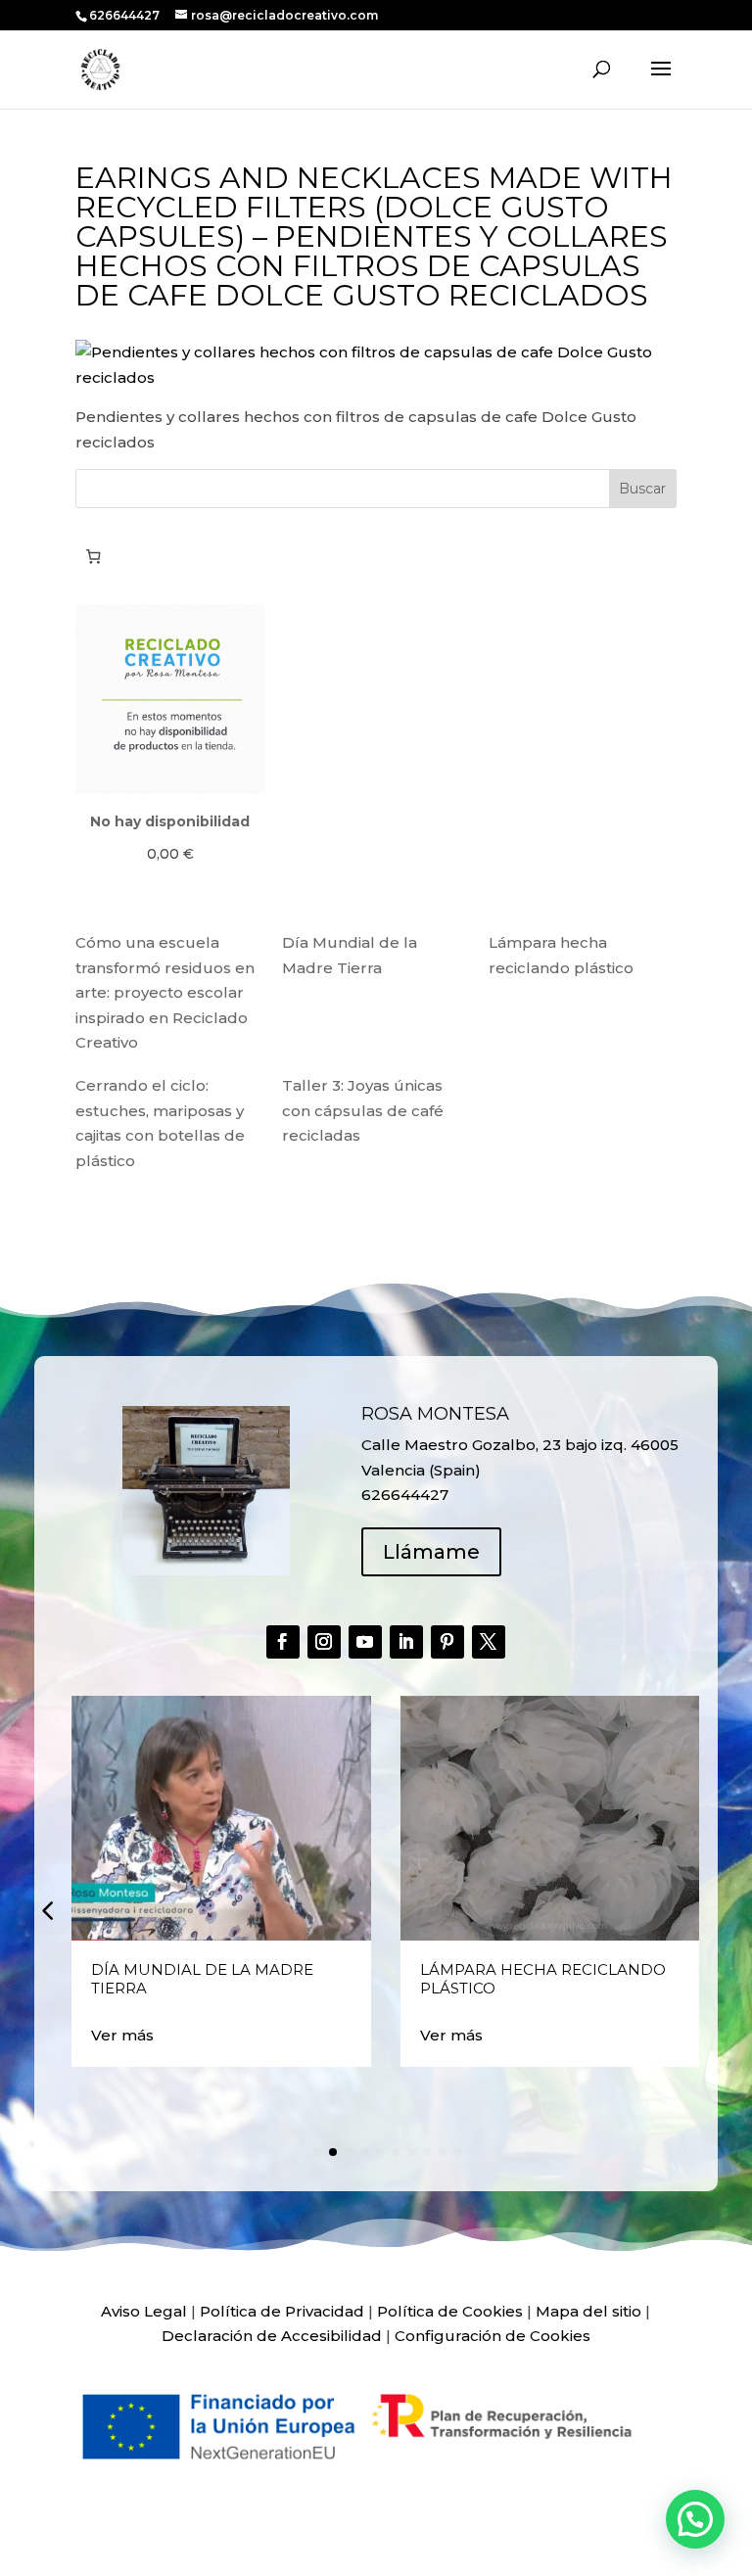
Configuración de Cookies (493, 2336)
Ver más (122, 2035)
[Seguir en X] (489, 1642)
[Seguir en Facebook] (283, 1642)
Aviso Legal (144, 2311)
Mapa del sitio (588, 2311)
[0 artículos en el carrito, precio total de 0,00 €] (94, 556)
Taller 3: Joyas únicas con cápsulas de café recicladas (363, 1110)
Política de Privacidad (282, 2311)
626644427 (126, 15)
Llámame (431, 1552)
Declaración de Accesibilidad (272, 2336)
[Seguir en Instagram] (324, 1642)
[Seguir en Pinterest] (447, 1642)
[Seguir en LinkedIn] (406, 1642)
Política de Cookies (450, 2311)
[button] (47, 1910)
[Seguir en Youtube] (365, 1642)
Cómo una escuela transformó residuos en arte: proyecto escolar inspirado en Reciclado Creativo (165, 992)
